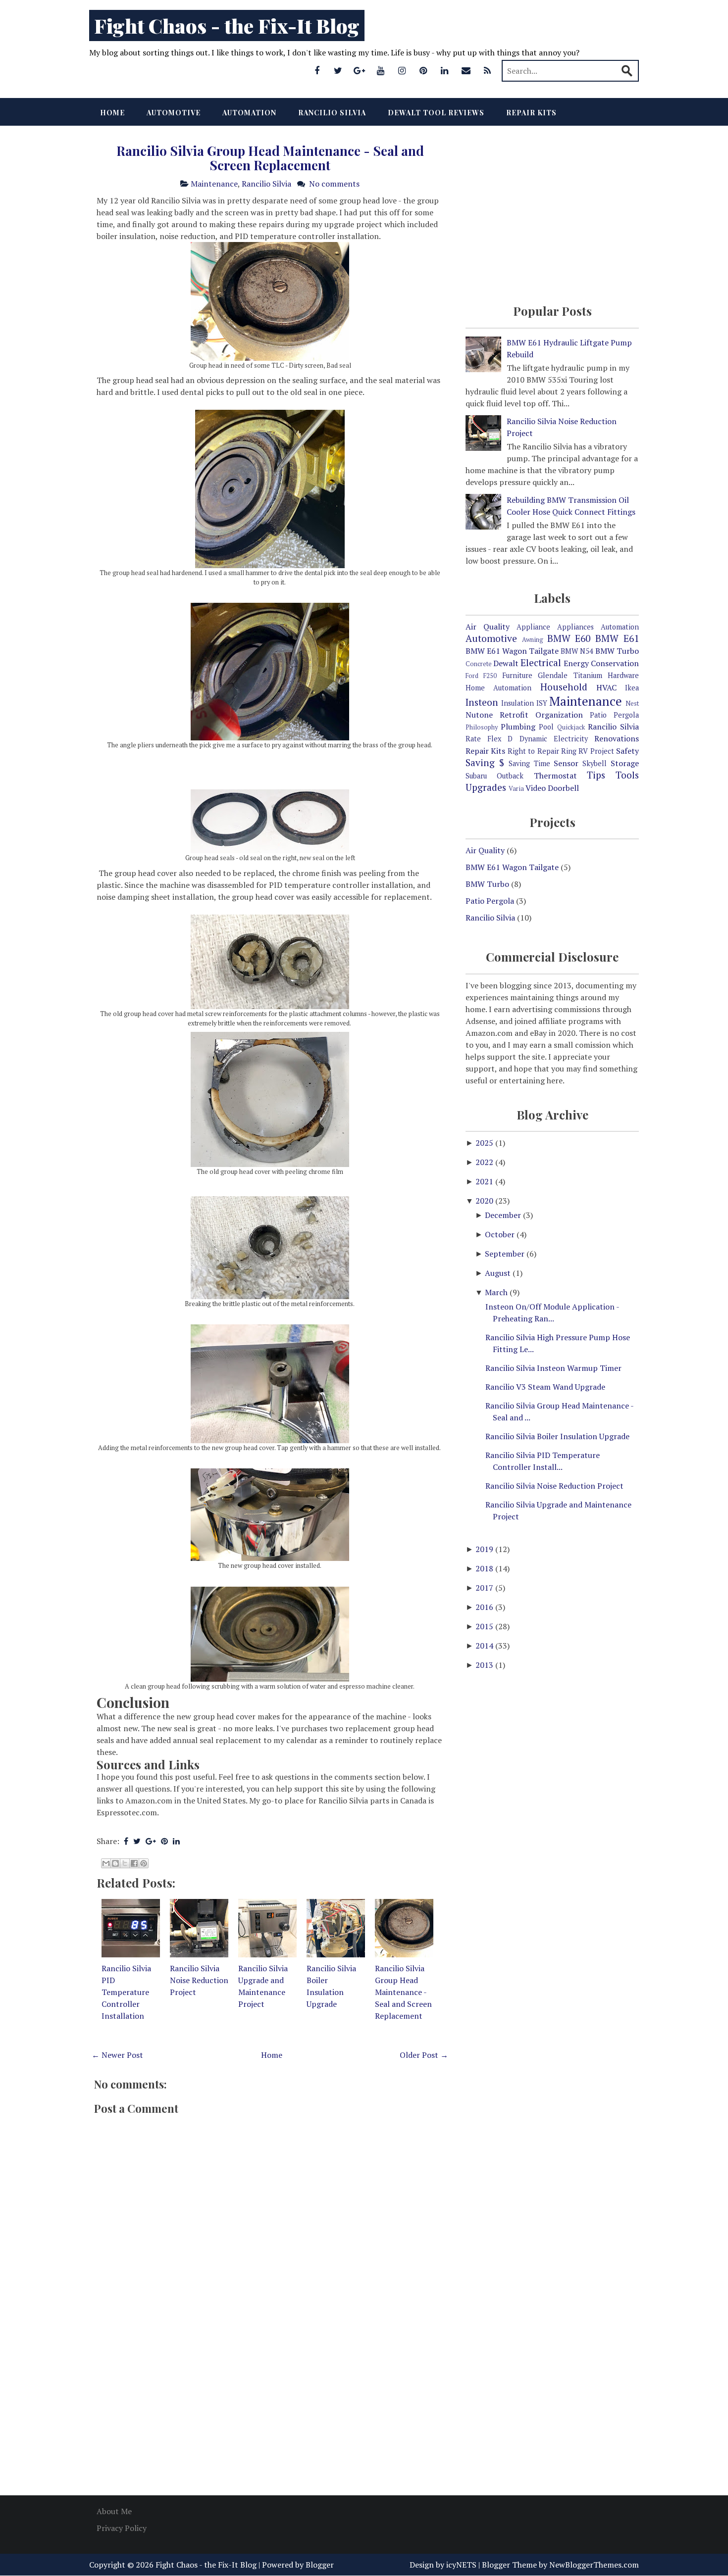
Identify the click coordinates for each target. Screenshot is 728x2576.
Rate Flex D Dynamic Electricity (527, 739)
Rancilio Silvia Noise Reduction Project (199, 1980)
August (499, 1273)
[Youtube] (381, 70)
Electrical (541, 662)
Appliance (533, 627)
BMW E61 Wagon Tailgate (512, 651)
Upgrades (486, 787)
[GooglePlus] (360, 70)
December (504, 1215)
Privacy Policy (122, 2528)
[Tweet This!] (137, 1841)
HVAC (606, 687)
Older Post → (424, 2055)
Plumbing (518, 727)
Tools (627, 775)
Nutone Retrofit (497, 715)
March (497, 1292)
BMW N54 (577, 651)
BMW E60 (569, 638)
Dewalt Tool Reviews (436, 113)
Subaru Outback (494, 776)
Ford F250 (481, 676)
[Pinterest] (423, 70)
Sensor (566, 763)
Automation (249, 113)
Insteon (482, 702)
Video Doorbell (552, 788)
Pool (546, 727)
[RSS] (487, 70)
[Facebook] (317, 70)
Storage (625, 763)
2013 (485, 1665)
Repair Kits (531, 113)
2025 (485, 1143)
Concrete (479, 664)
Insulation (518, 703)
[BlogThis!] (115, 1863)
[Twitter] (338, 70)
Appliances (575, 627)
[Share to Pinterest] (144, 1863)
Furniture (517, 675)
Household (564, 687)
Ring (569, 751)
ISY (542, 703)
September (506, 1254)
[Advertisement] (270, 2408)
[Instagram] (402, 70)
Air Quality (488, 627)
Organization (559, 715)
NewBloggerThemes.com (594, 2565)
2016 (485, 1607)
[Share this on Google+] (151, 1841)
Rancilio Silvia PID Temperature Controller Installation (126, 1992)
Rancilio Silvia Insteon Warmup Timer (553, 1368)
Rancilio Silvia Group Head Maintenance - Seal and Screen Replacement (270, 158)
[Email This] (106, 1863)
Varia (516, 789)
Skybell (595, 763)
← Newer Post (117, 2055)
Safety (627, 751)
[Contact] (466, 70)
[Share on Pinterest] (164, 1841)
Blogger (320, 2565)
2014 (485, 1646)
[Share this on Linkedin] (176, 1841)
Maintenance (214, 184)
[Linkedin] (445, 70)
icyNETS (461, 2565)
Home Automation (498, 688)
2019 (485, 1549)
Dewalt (506, 663)
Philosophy (482, 727)
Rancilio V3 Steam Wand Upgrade (545, 1387)
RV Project (596, 751)
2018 (485, 1568)
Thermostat (555, 776)
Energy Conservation (601, 663)
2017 (485, 1588)
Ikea (632, 688)
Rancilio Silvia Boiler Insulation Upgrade (557, 1436)
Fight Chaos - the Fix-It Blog (227, 25)
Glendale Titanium (570, 675)
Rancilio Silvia (332, 113)
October (501, 1234)
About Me (114, 2511)
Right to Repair (533, 751)
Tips (596, 775)
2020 (485, 1201)
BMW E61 (617, 638)
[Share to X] (125, 1863)
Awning (533, 640)
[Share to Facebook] (134, 1863)
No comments (334, 184)
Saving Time (529, 763)
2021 (485, 1181)
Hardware (623, 675)
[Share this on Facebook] (126, 1841)
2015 (485, 1626)
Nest (632, 704)
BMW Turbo (617, 651)
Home (112, 113)
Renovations (617, 738)
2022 (485, 1162)
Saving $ (485, 762)
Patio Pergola (614, 715)
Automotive (174, 113)
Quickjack (571, 727)
